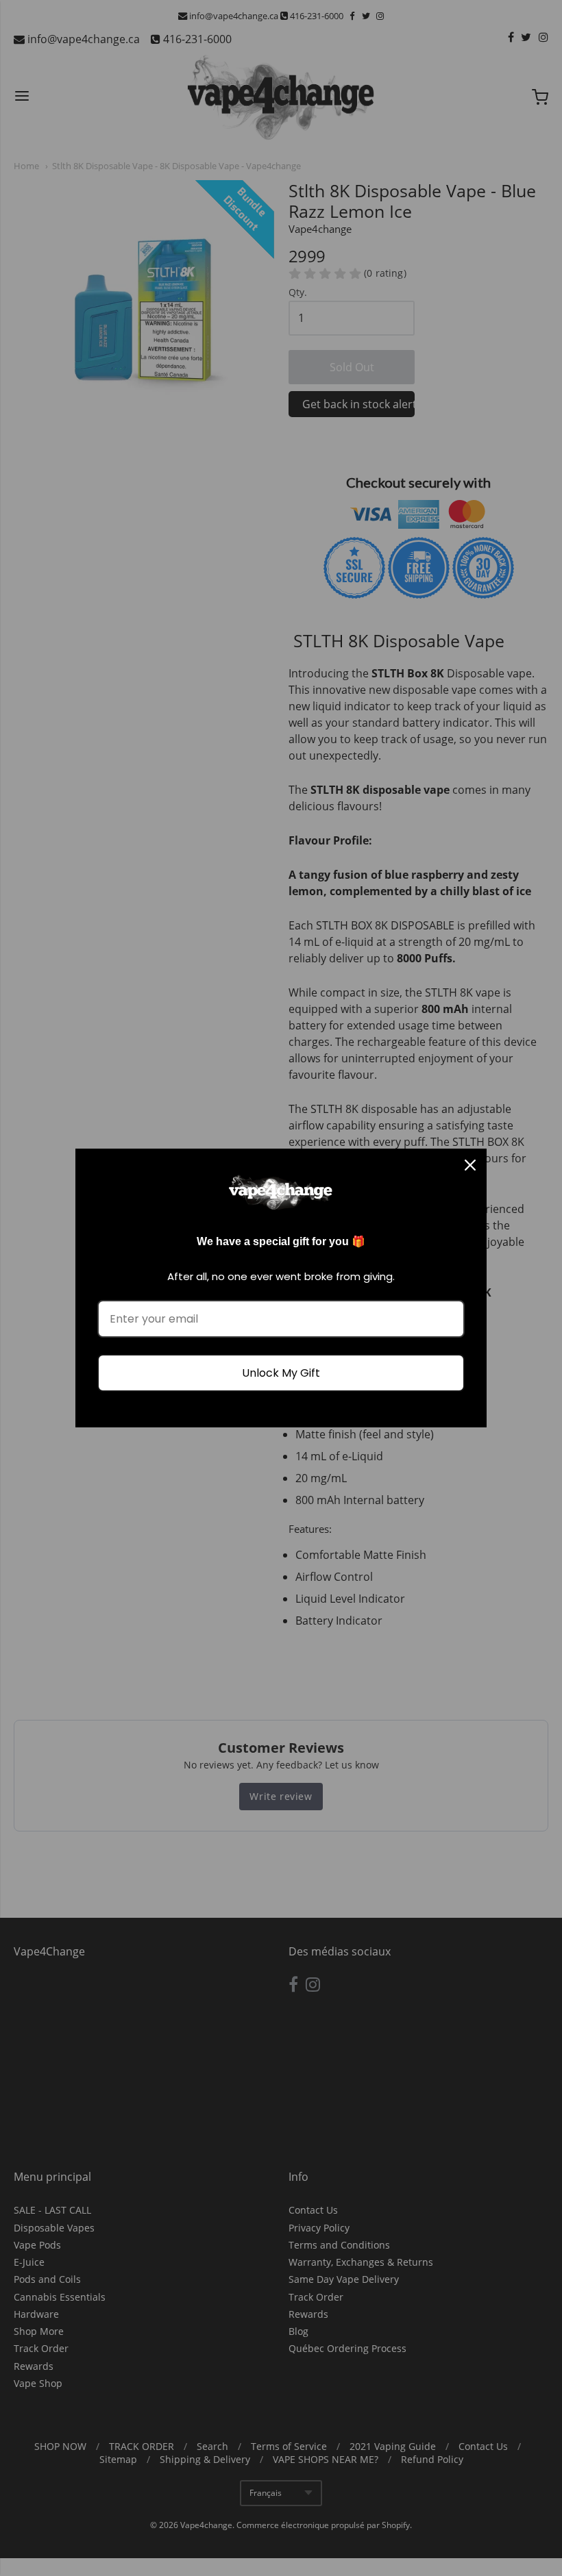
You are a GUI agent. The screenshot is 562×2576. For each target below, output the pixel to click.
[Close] (470, 1165)
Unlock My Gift (281, 1373)
